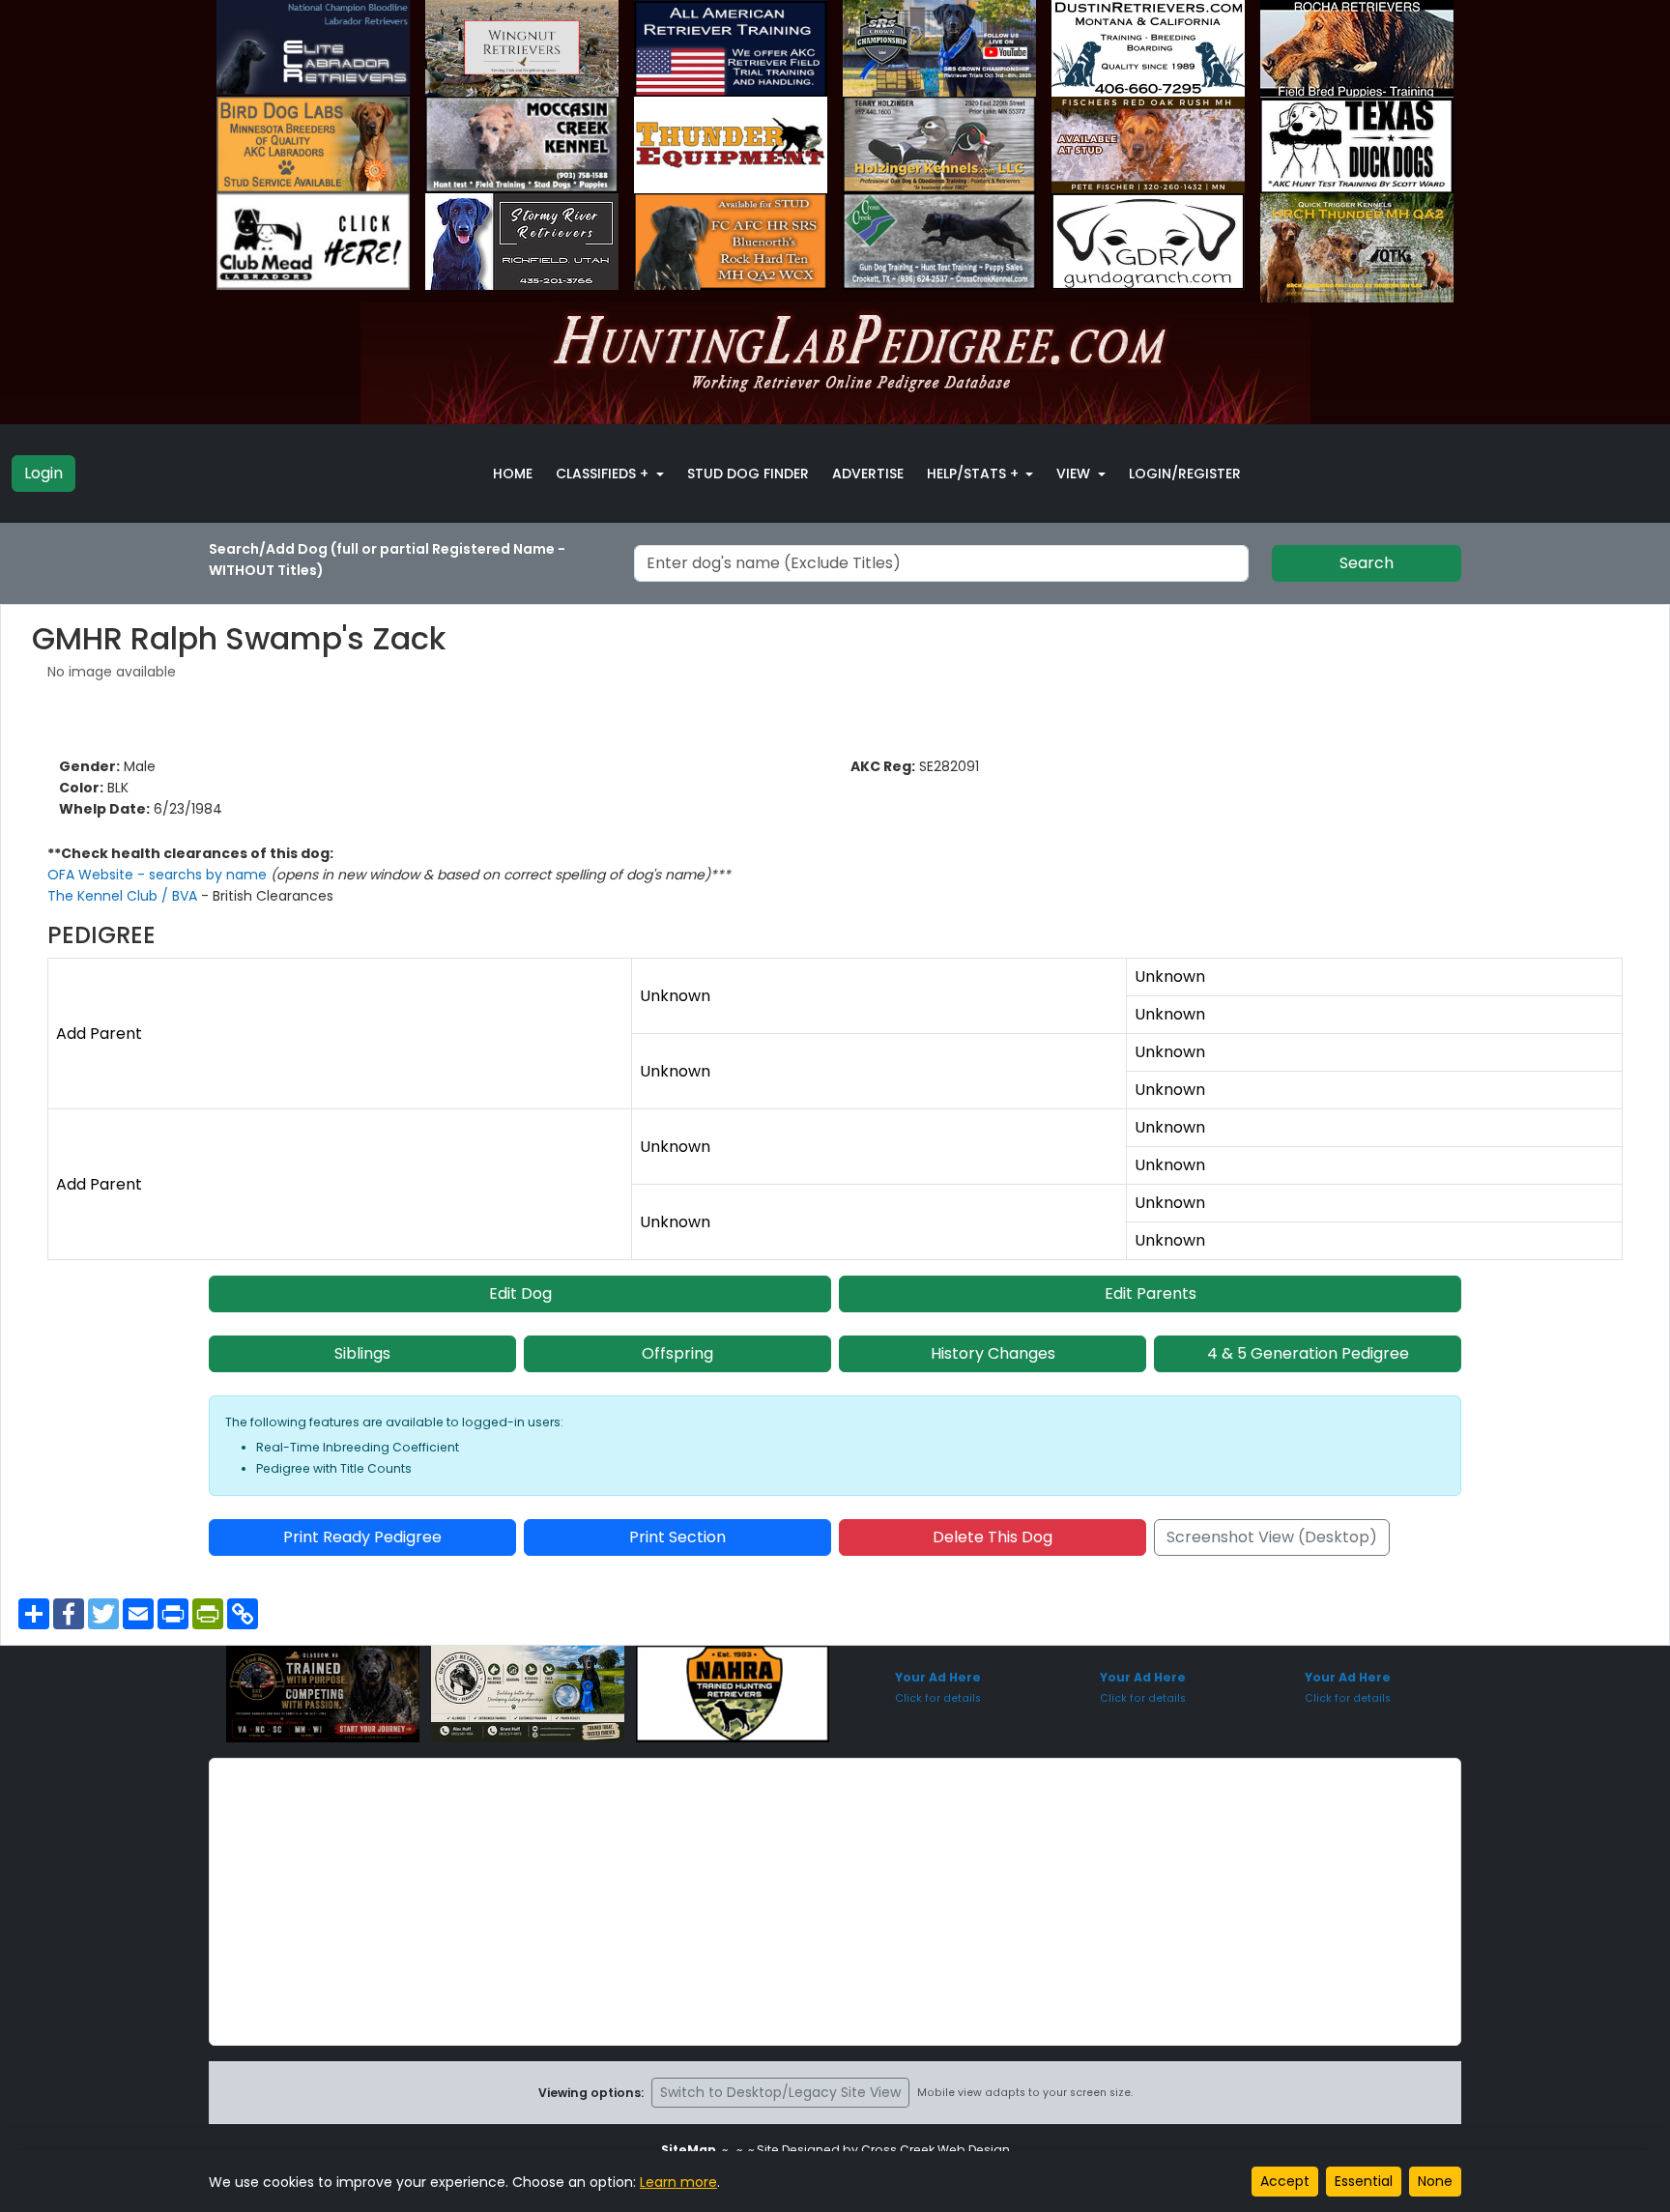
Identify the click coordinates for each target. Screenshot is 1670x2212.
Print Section (677, 1537)
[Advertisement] (835, 1902)
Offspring (677, 1353)
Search (1367, 563)
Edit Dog (520, 1293)
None (1435, 2181)
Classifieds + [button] (604, 474)
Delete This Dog (993, 1537)
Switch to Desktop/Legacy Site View (780, 2092)
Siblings (362, 1353)
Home (513, 474)
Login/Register (1185, 474)
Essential (1364, 2181)
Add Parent (99, 1034)
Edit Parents (1151, 1293)
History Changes (993, 1353)
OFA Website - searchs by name (159, 875)
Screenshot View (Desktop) (1272, 1537)
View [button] (1075, 474)
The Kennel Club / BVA (124, 896)
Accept (1285, 2181)
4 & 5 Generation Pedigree (1308, 1353)
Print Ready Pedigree (362, 1537)
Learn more (678, 2182)
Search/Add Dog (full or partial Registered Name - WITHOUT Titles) (387, 560)
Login (43, 473)
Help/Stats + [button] (975, 474)
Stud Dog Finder (748, 474)
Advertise (868, 474)
